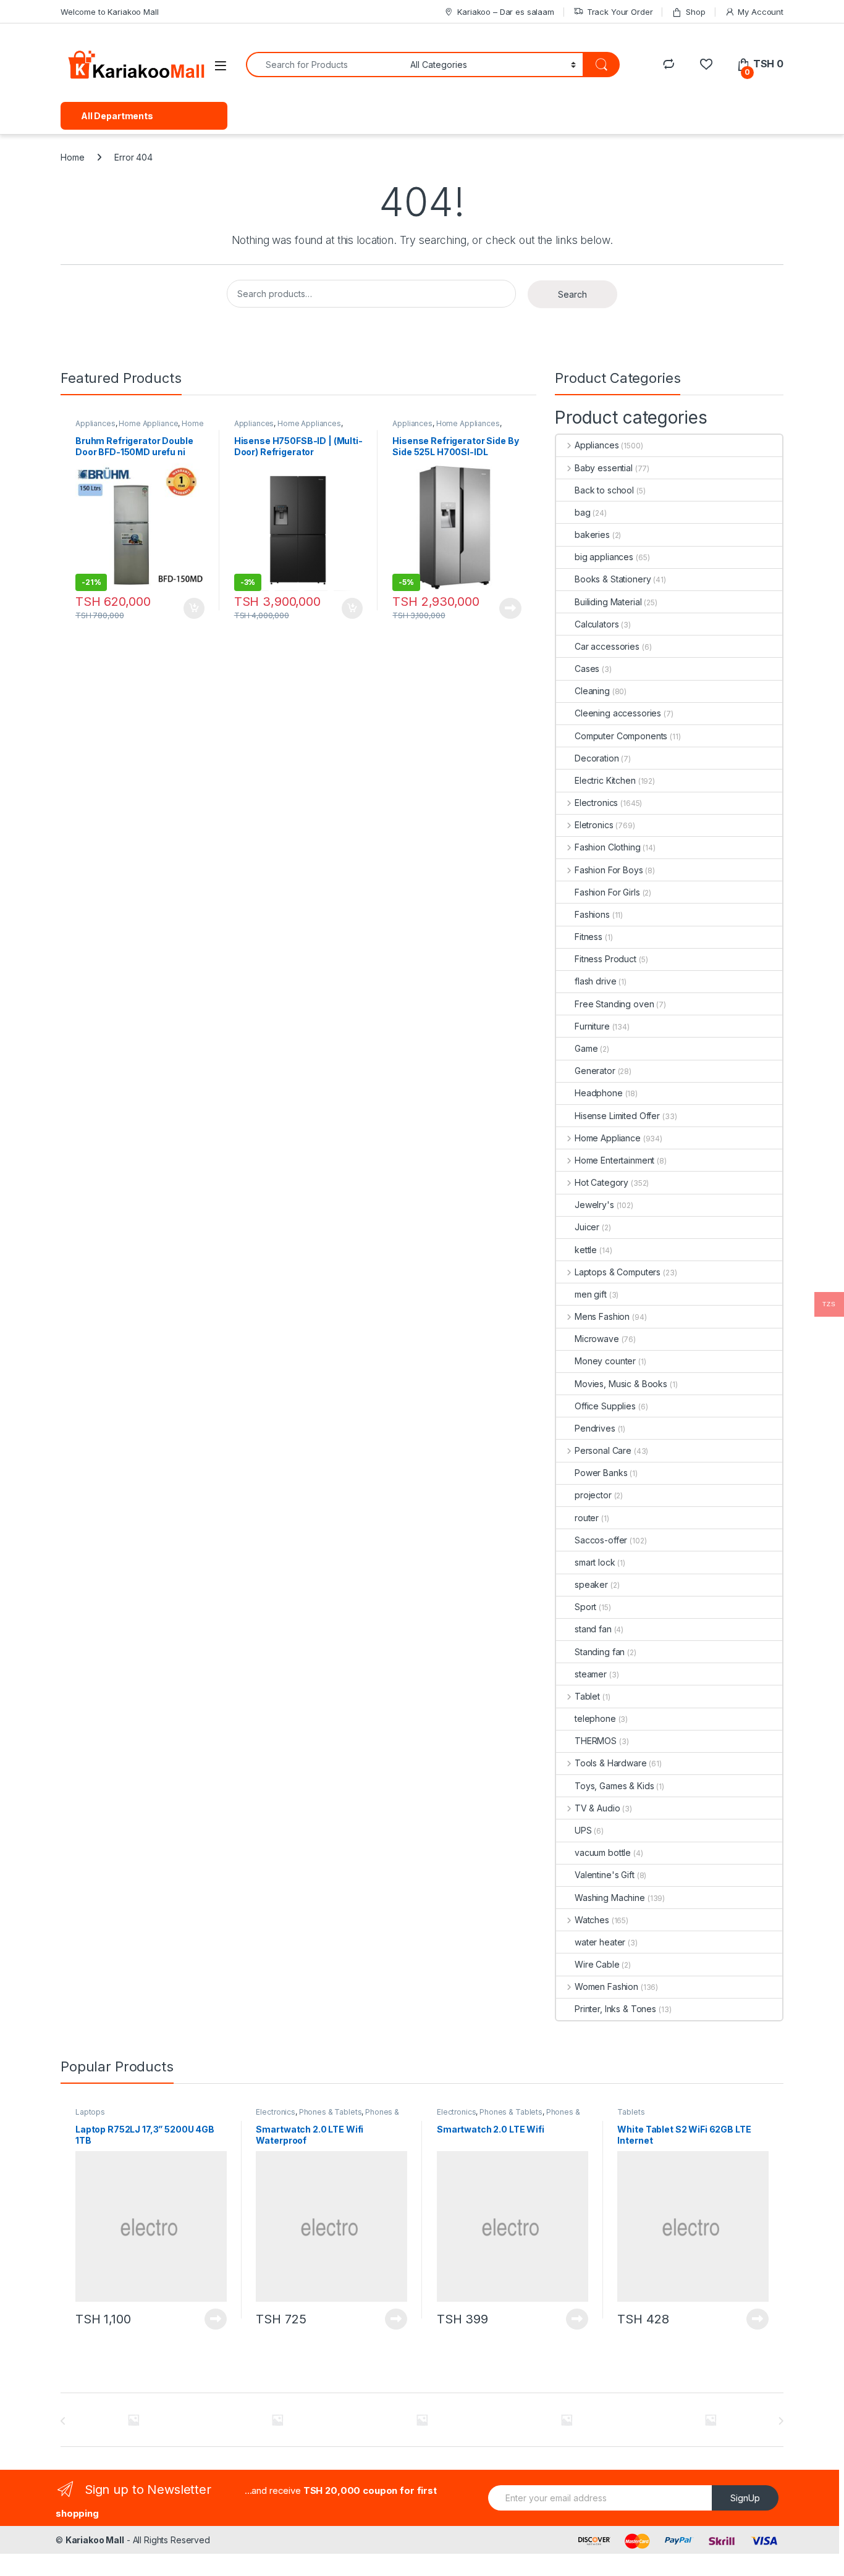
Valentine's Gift (605, 1875)
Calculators (597, 624)
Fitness (589, 937)
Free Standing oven (614, 1004)
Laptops (90, 2112)
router (587, 1518)
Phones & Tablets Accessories (327, 2116)
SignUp (745, 2498)
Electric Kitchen (605, 780)
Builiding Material (608, 602)
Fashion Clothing (608, 847)
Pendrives (595, 1428)
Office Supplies (605, 1406)
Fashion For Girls (607, 892)
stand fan (593, 1629)
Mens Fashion (602, 1316)
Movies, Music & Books (621, 1384)
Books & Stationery (613, 579)
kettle (586, 1250)
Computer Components (621, 736)
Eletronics (594, 825)
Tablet (587, 1696)
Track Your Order (620, 12)
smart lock (595, 1562)
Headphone (599, 1093)
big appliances (604, 557)
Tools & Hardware (611, 1763)
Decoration (597, 758)
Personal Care (603, 1450)
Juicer (587, 1227)
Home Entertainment (614, 1160)
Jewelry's (594, 1205)
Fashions (592, 914)
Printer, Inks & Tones (615, 2009)
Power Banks (601, 1473)
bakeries (592, 535)
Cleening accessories (618, 713)
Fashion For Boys (609, 870)
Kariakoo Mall (95, 2540)
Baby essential (604, 468)
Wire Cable (597, 1964)
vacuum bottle (603, 1852)
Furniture (592, 1026)
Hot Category (601, 1182)
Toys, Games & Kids (614, 1786)
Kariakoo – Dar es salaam (506, 12)
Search (572, 294)
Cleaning (592, 691)
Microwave (597, 1339)
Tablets (631, 2112)
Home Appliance (148, 423)
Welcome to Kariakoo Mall (110, 12)
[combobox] (325, 65)
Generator (595, 1071)
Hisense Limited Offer (617, 1116)
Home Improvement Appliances (140, 427)
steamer (591, 1674)
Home (72, 157)
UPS (583, 1830)
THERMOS (596, 1741)
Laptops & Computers (618, 1272)
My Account (761, 12)
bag (583, 512)
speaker (591, 1584)
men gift (591, 1294)
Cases (587, 669)
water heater (600, 1942)
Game (586, 1048)
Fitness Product (606, 959)
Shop (695, 12)
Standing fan (600, 1652)
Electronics (596, 803)
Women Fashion (606, 1987)
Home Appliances (309, 423)
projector (593, 1495)
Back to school (604, 490)
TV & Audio (597, 1808)
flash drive (595, 981)
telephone (595, 1718)
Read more (510, 608)
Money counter (605, 1361)
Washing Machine (610, 1898)
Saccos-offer (601, 1540)
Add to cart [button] (194, 608)
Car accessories (607, 646)
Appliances (95, 423)
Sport (585, 1607)
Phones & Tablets (331, 2112)
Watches (592, 1920)
